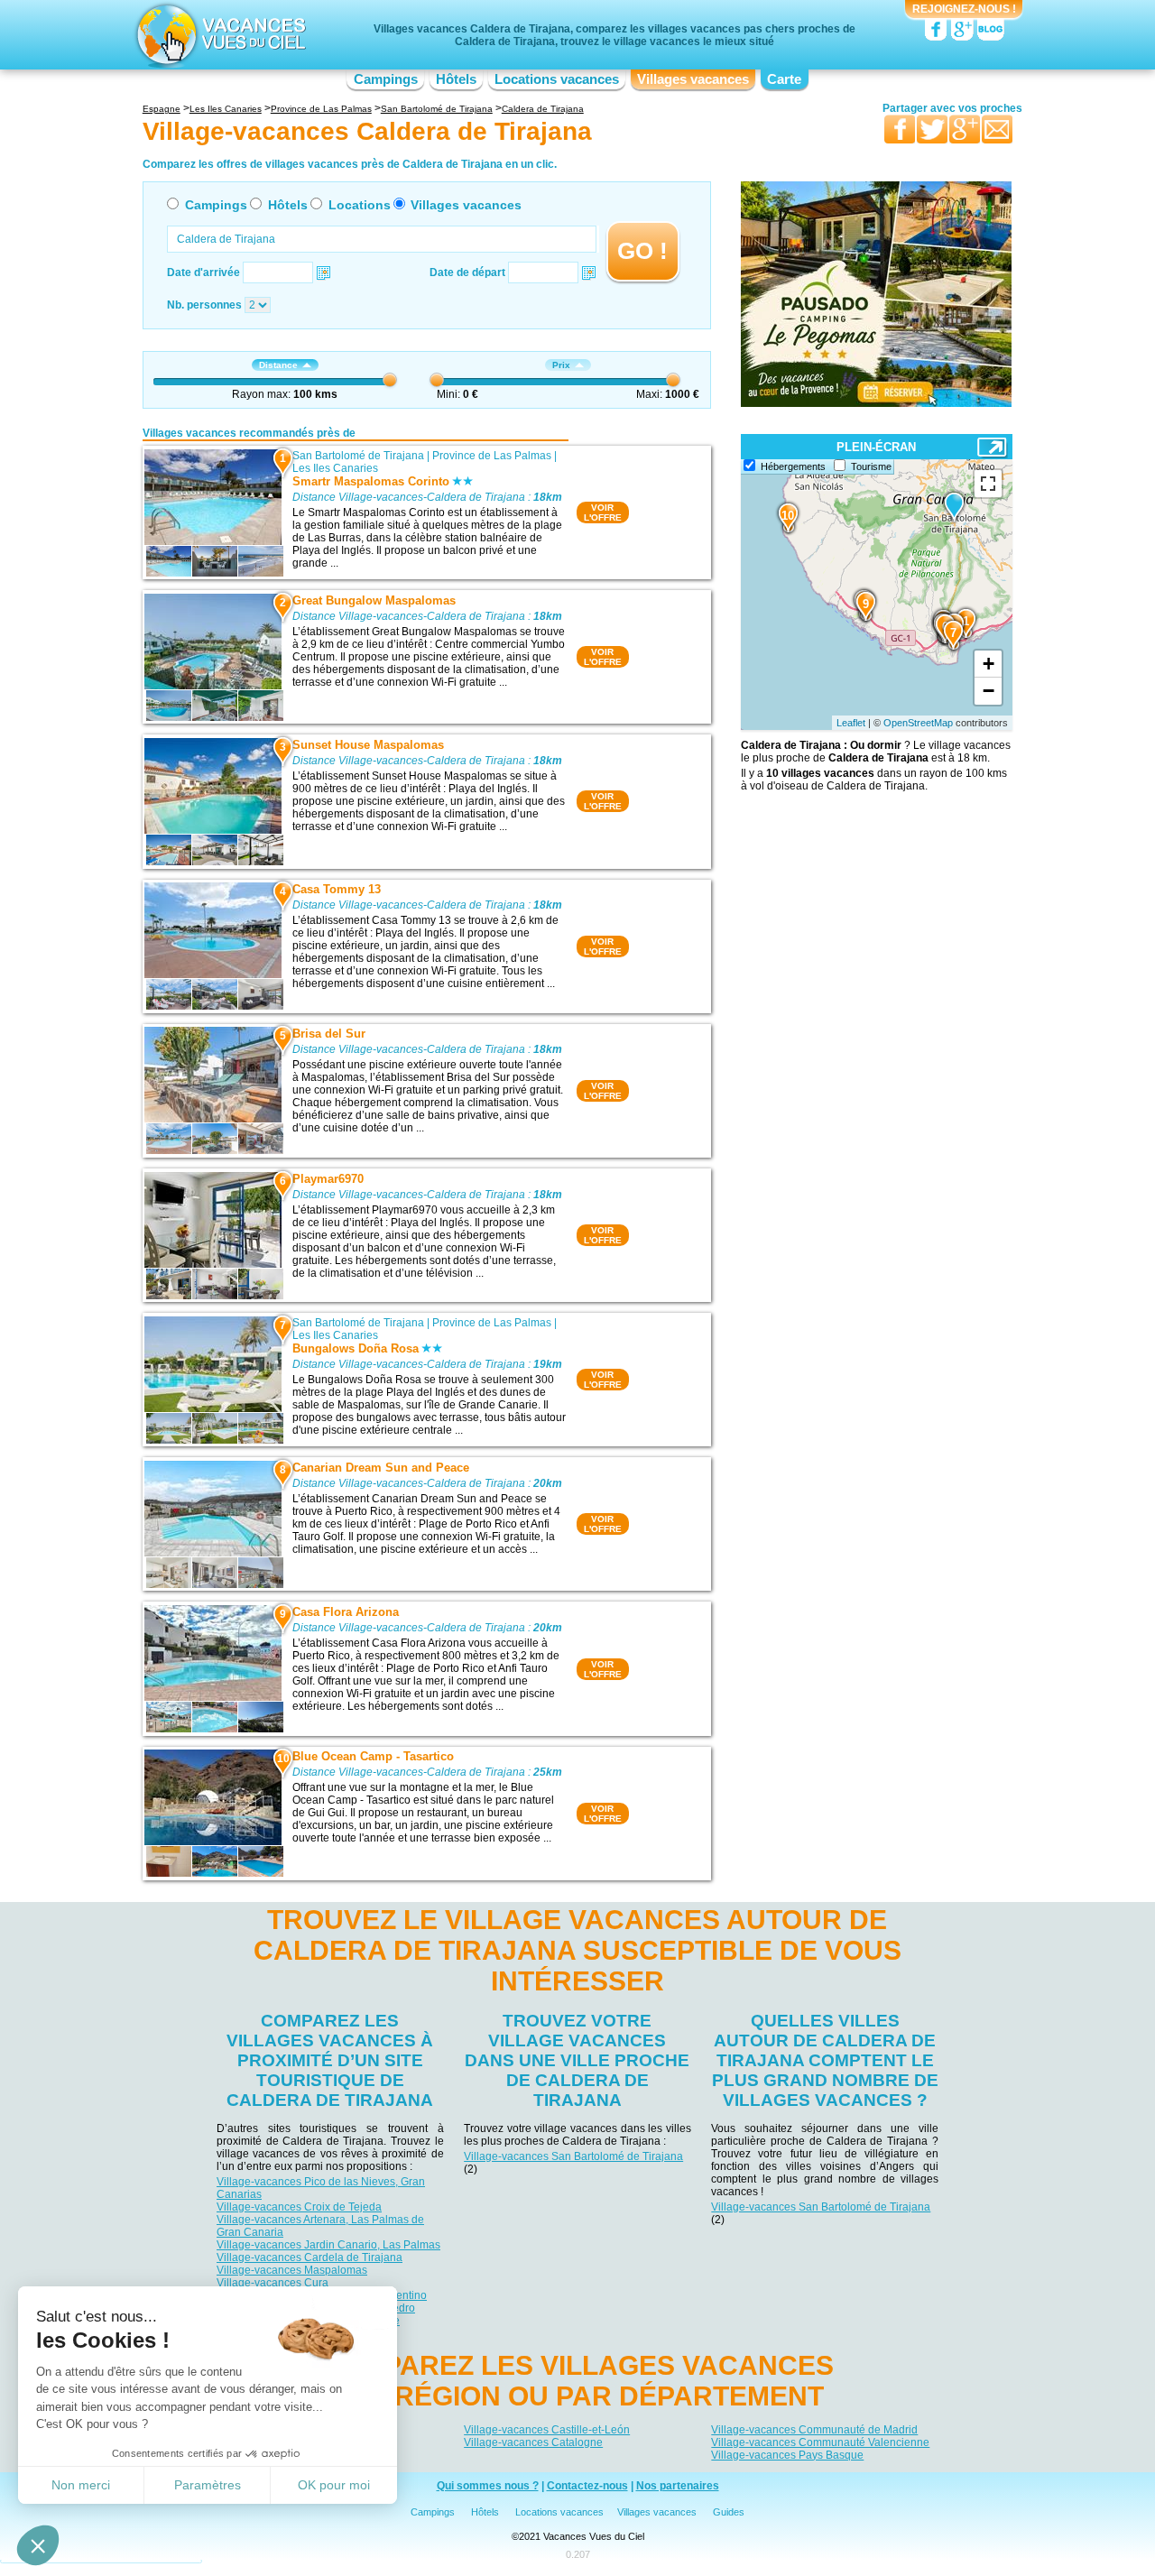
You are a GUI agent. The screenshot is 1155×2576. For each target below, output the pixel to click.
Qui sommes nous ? (488, 2486)
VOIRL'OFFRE (603, 512)
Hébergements (793, 466)
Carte (784, 79)
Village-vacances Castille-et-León (547, 2430)
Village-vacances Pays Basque (787, 2455)
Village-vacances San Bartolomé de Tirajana (573, 2156)
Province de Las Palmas (492, 456)
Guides (729, 2512)
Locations (360, 205)
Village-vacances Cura (273, 2283)
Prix (561, 365)
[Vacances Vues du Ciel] (219, 34)
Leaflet (851, 723)
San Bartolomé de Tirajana (358, 456)
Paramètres (208, 2485)
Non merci (81, 2485)
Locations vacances (557, 79)
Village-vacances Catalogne (533, 2442)
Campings (386, 79)
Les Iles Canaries (335, 468)
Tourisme (871, 466)
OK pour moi (334, 2485)
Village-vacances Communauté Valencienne (820, 2442)
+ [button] (989, 664)
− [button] (989, 691)
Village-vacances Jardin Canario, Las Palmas (328, 2245)
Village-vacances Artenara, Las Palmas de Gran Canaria (320, 2226)
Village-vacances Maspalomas (292, 2270)
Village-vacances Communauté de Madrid (814, 2430)
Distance (278, 365)
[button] (38, 2545)
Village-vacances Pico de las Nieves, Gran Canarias (321, 2188)
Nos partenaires (678, 2486)
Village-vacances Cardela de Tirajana (310, 2257)
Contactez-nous (587, 2486)
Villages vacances (693, 79)
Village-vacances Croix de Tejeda (299, 2207)
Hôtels (456, 79)
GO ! (642, 251)
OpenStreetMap (918, 723)
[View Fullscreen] (988, 484)
